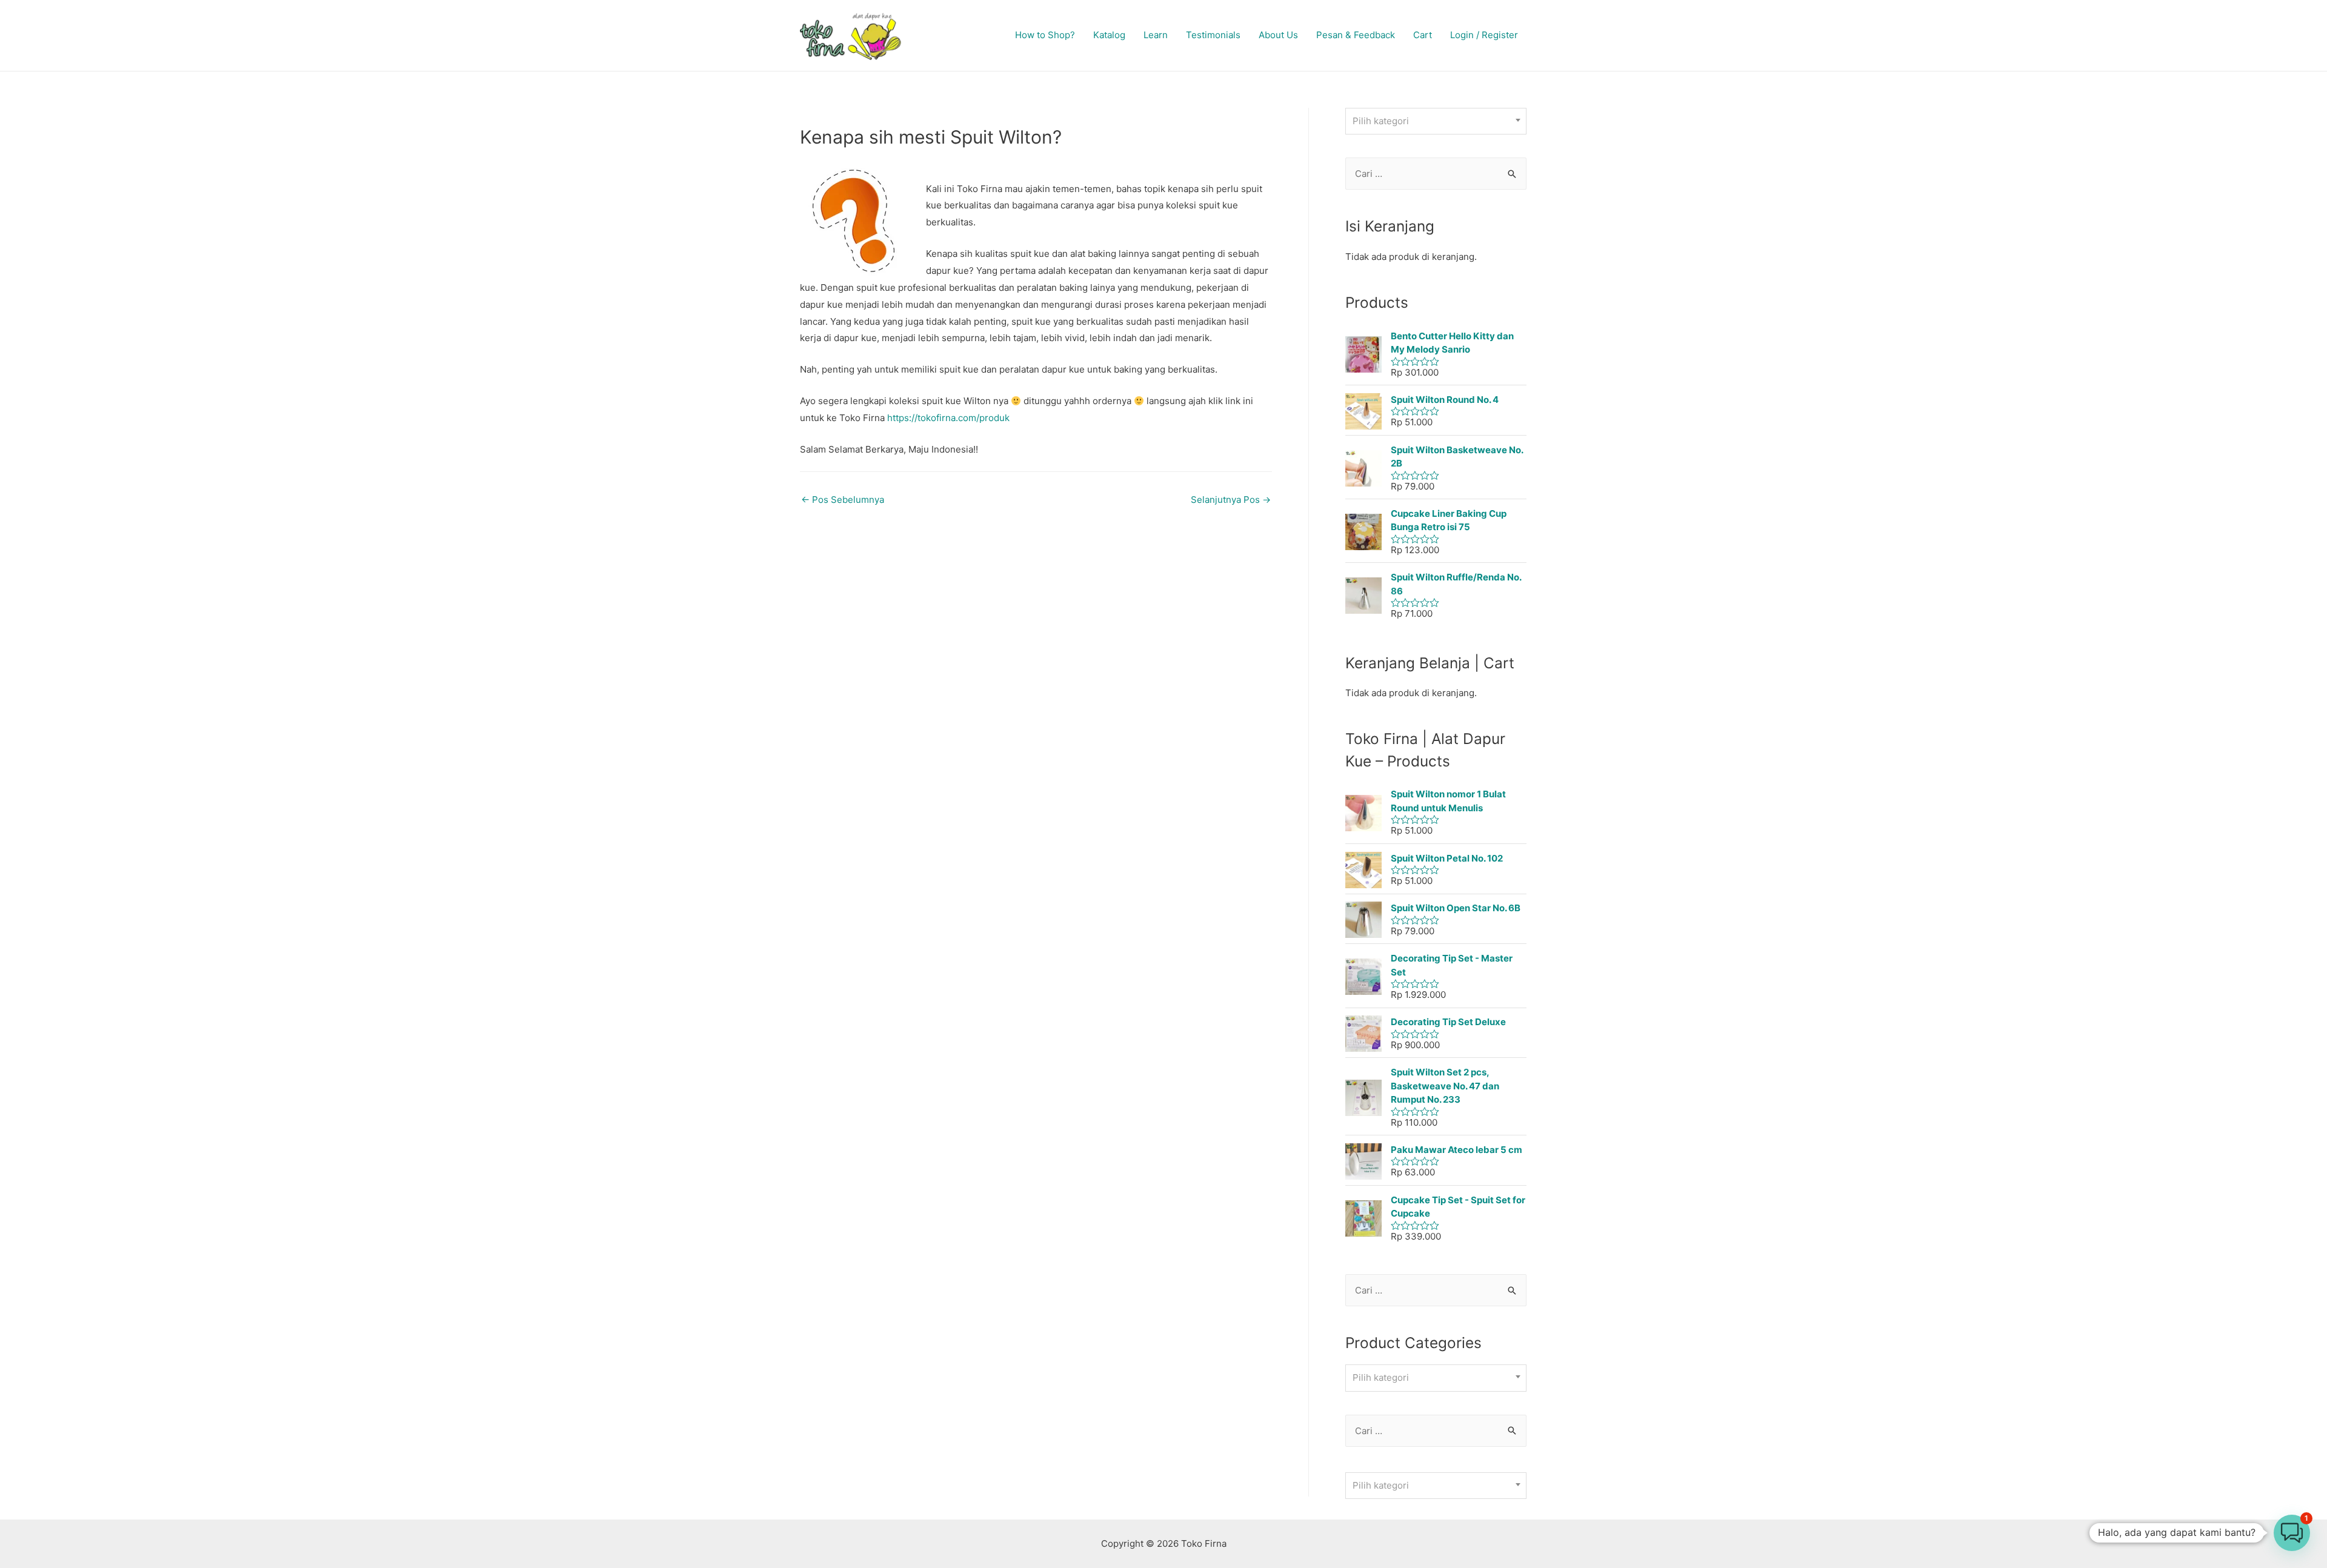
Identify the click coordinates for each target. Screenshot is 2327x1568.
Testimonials (1213, 35)
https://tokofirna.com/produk (948, 418)
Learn (1156, 35)
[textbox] (1436, 121)
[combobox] (1436, 121)
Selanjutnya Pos (1231, 500)
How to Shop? (1045, 35)
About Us (1278, 35)
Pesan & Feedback (1356, 35)
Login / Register (1484, 35)
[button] (2292, 1533)
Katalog (1109, 35)
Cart (1423, 35)
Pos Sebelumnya (843, 500)
